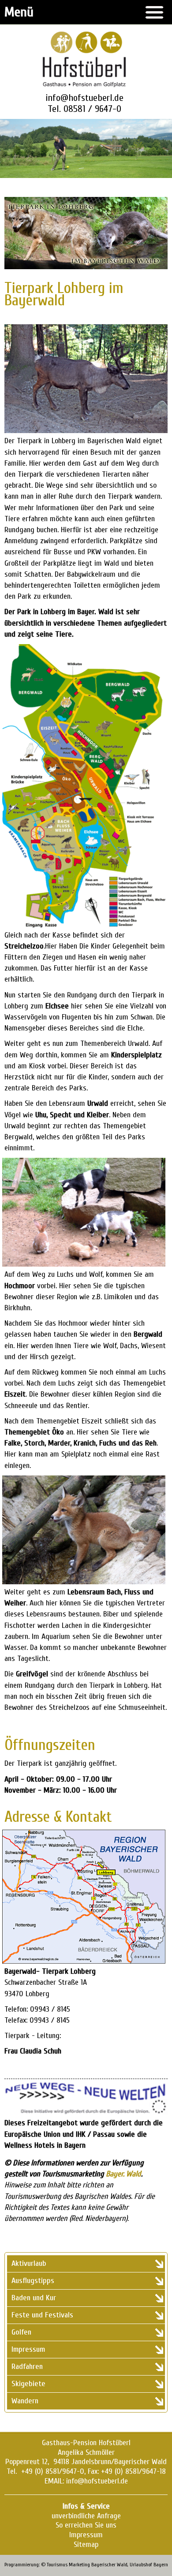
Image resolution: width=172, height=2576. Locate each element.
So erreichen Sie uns (86, 2525)
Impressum (86, 2535)
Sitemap (86, 2544)
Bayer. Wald (123, 2174)
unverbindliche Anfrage (86, 2516)
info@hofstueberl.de (84, 98)
